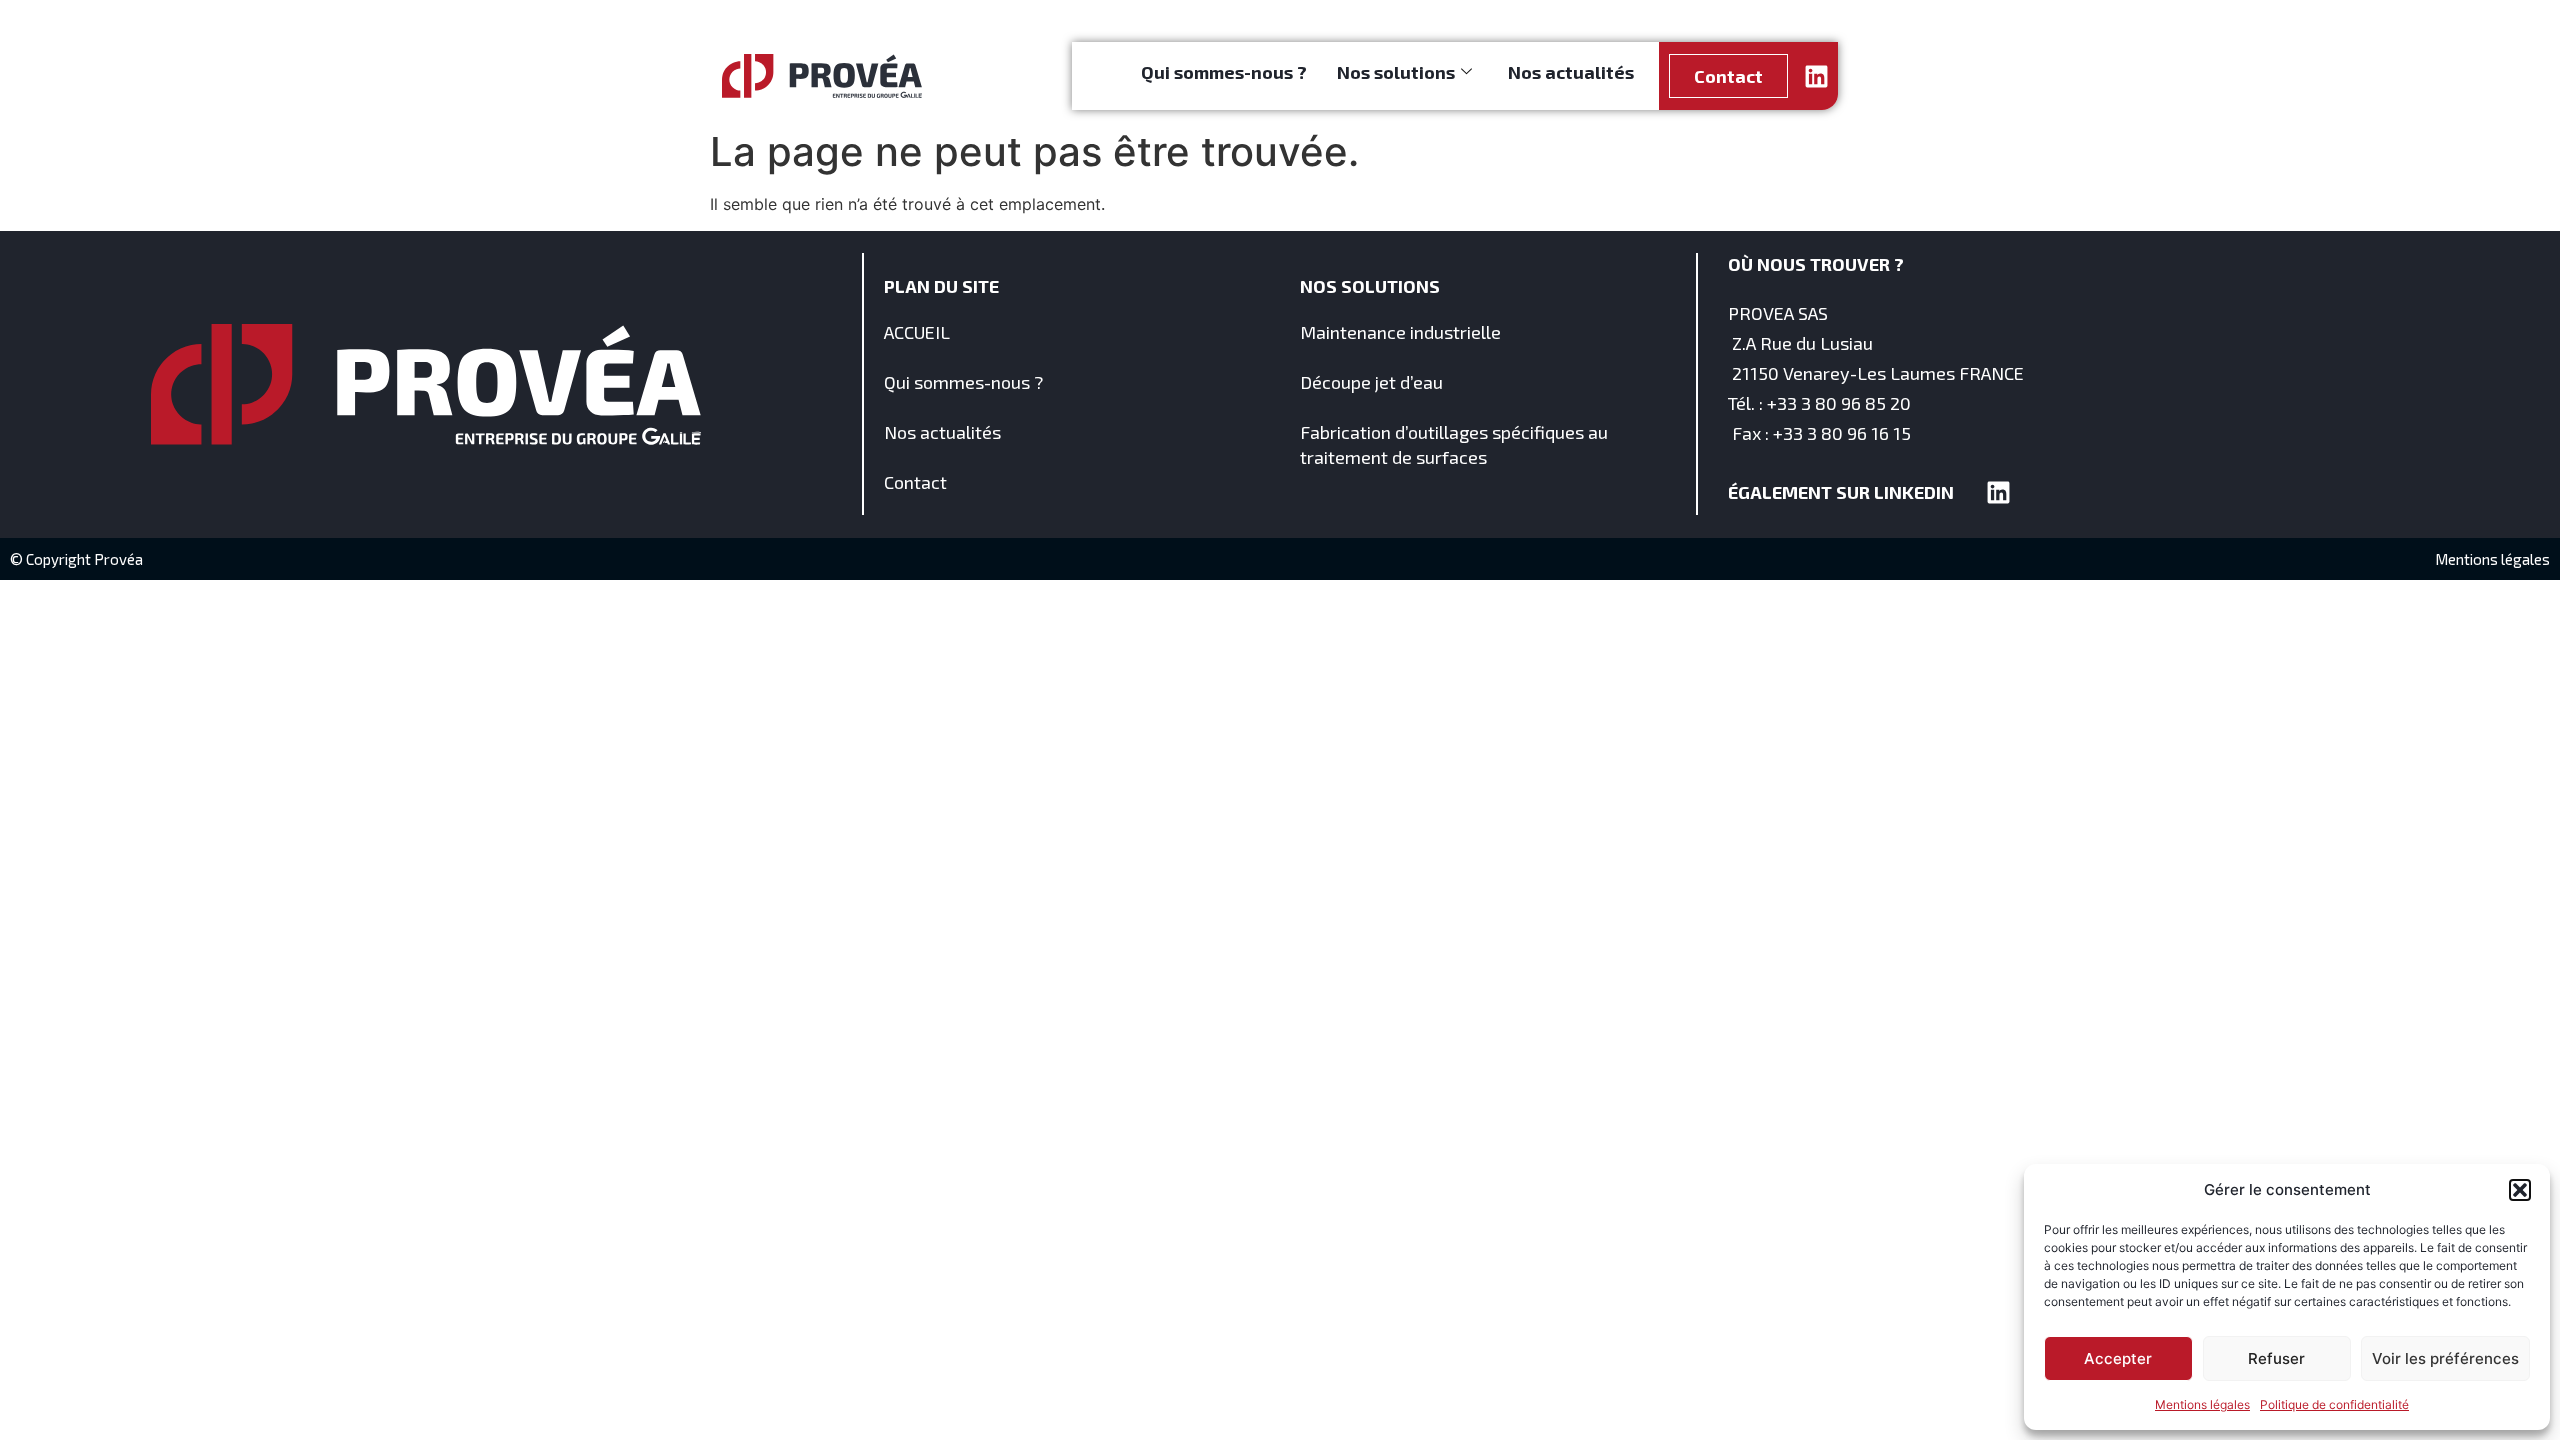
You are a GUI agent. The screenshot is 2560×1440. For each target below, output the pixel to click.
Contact (915, 482)
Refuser (2276, 1358)
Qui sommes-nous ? (1224, 72)
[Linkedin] (1816, 76)
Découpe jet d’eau (1371, 382)
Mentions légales (2202, 1404)
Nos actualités (1571, 72)
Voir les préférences (2445, 1358)
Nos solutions (1396, 72)
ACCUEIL (917, 332)
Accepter (2118, 1358)
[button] (2520, 1190)
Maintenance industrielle (1400, 332)
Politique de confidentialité (2334, 1404)
